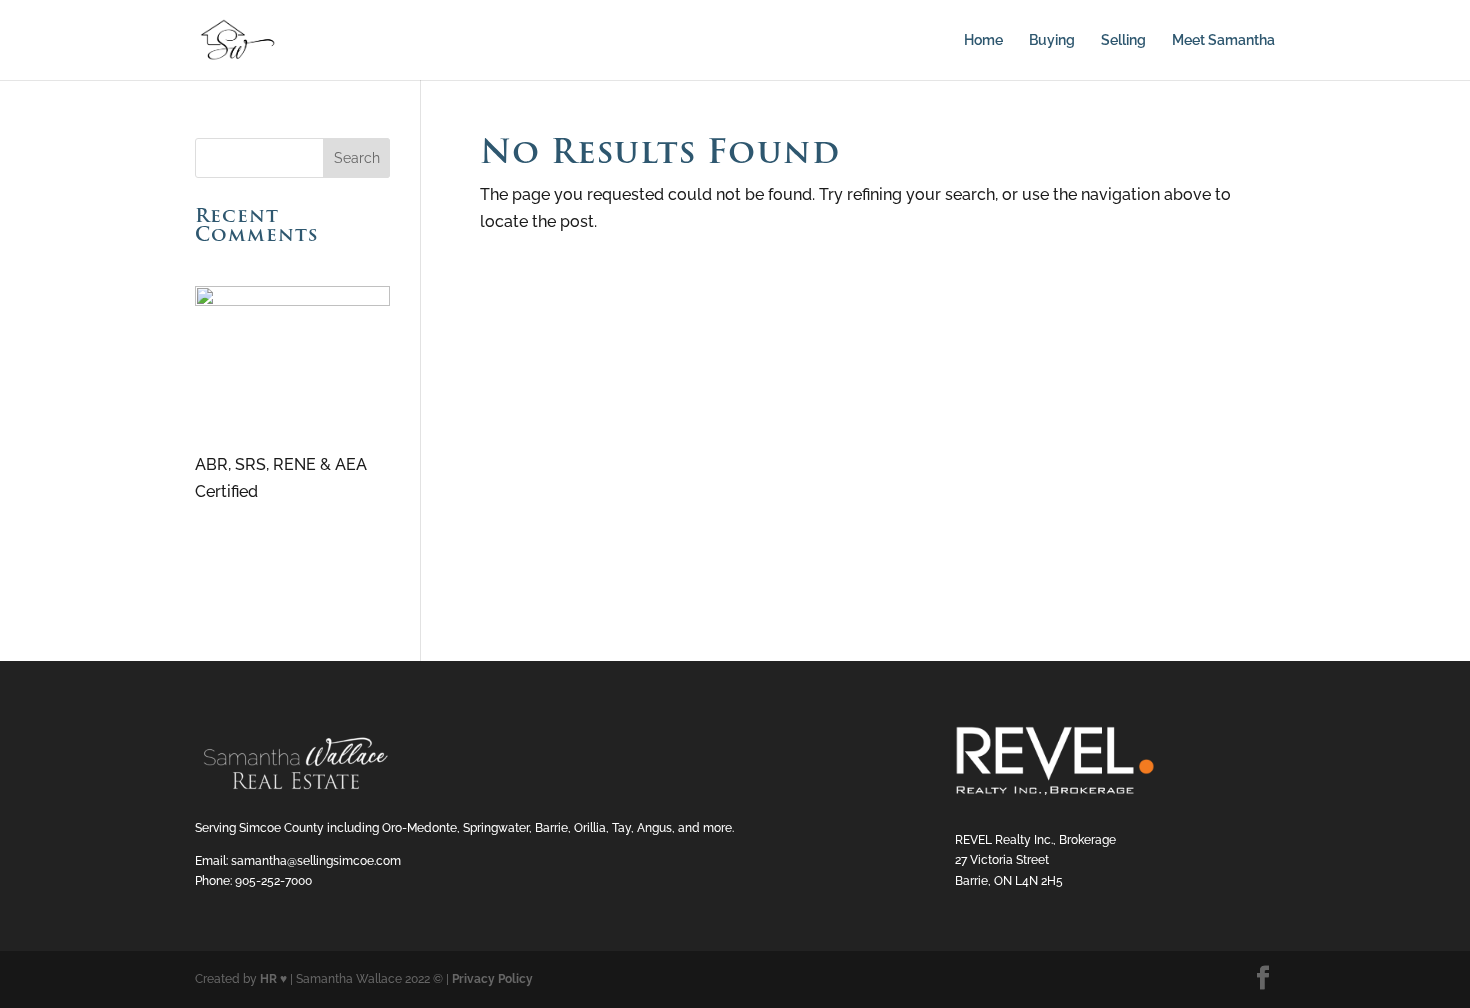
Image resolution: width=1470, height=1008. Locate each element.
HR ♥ (273, 979)
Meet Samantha (1223, 40)
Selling (1123, 40)
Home (983, 40)
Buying (1052, 40)
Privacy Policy (492, 979)
